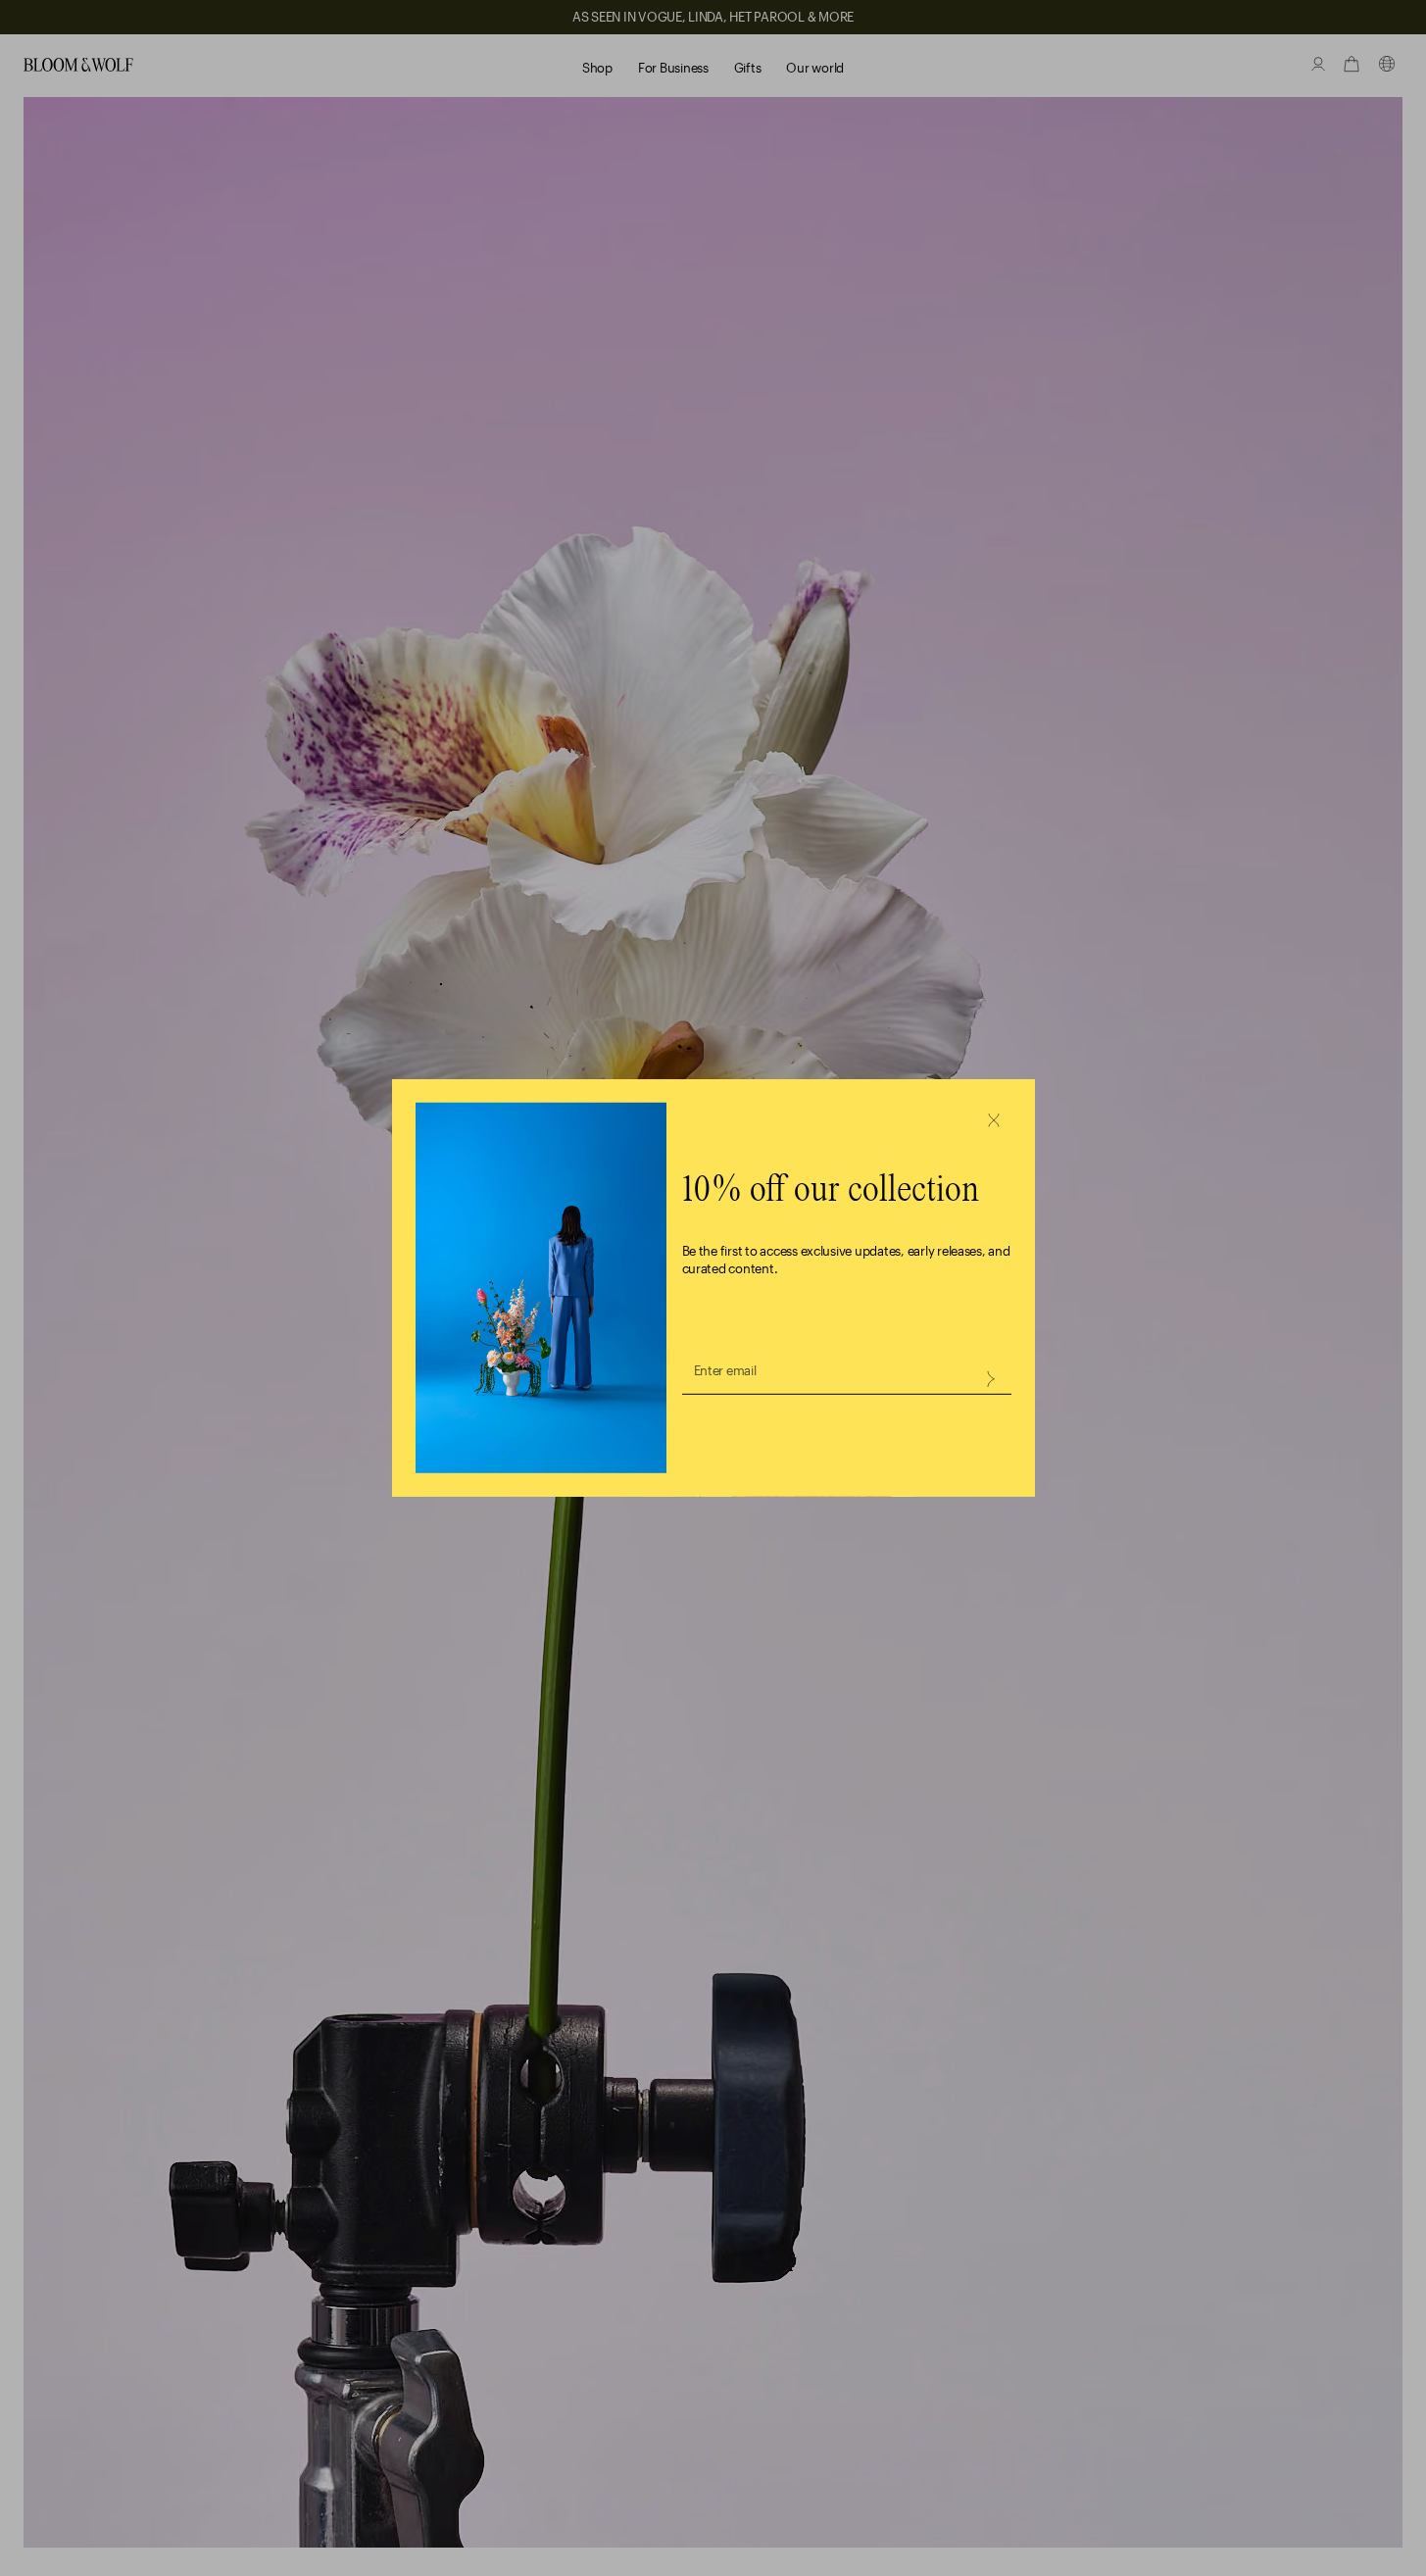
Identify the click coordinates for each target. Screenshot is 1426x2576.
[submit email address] (990, 1379)
